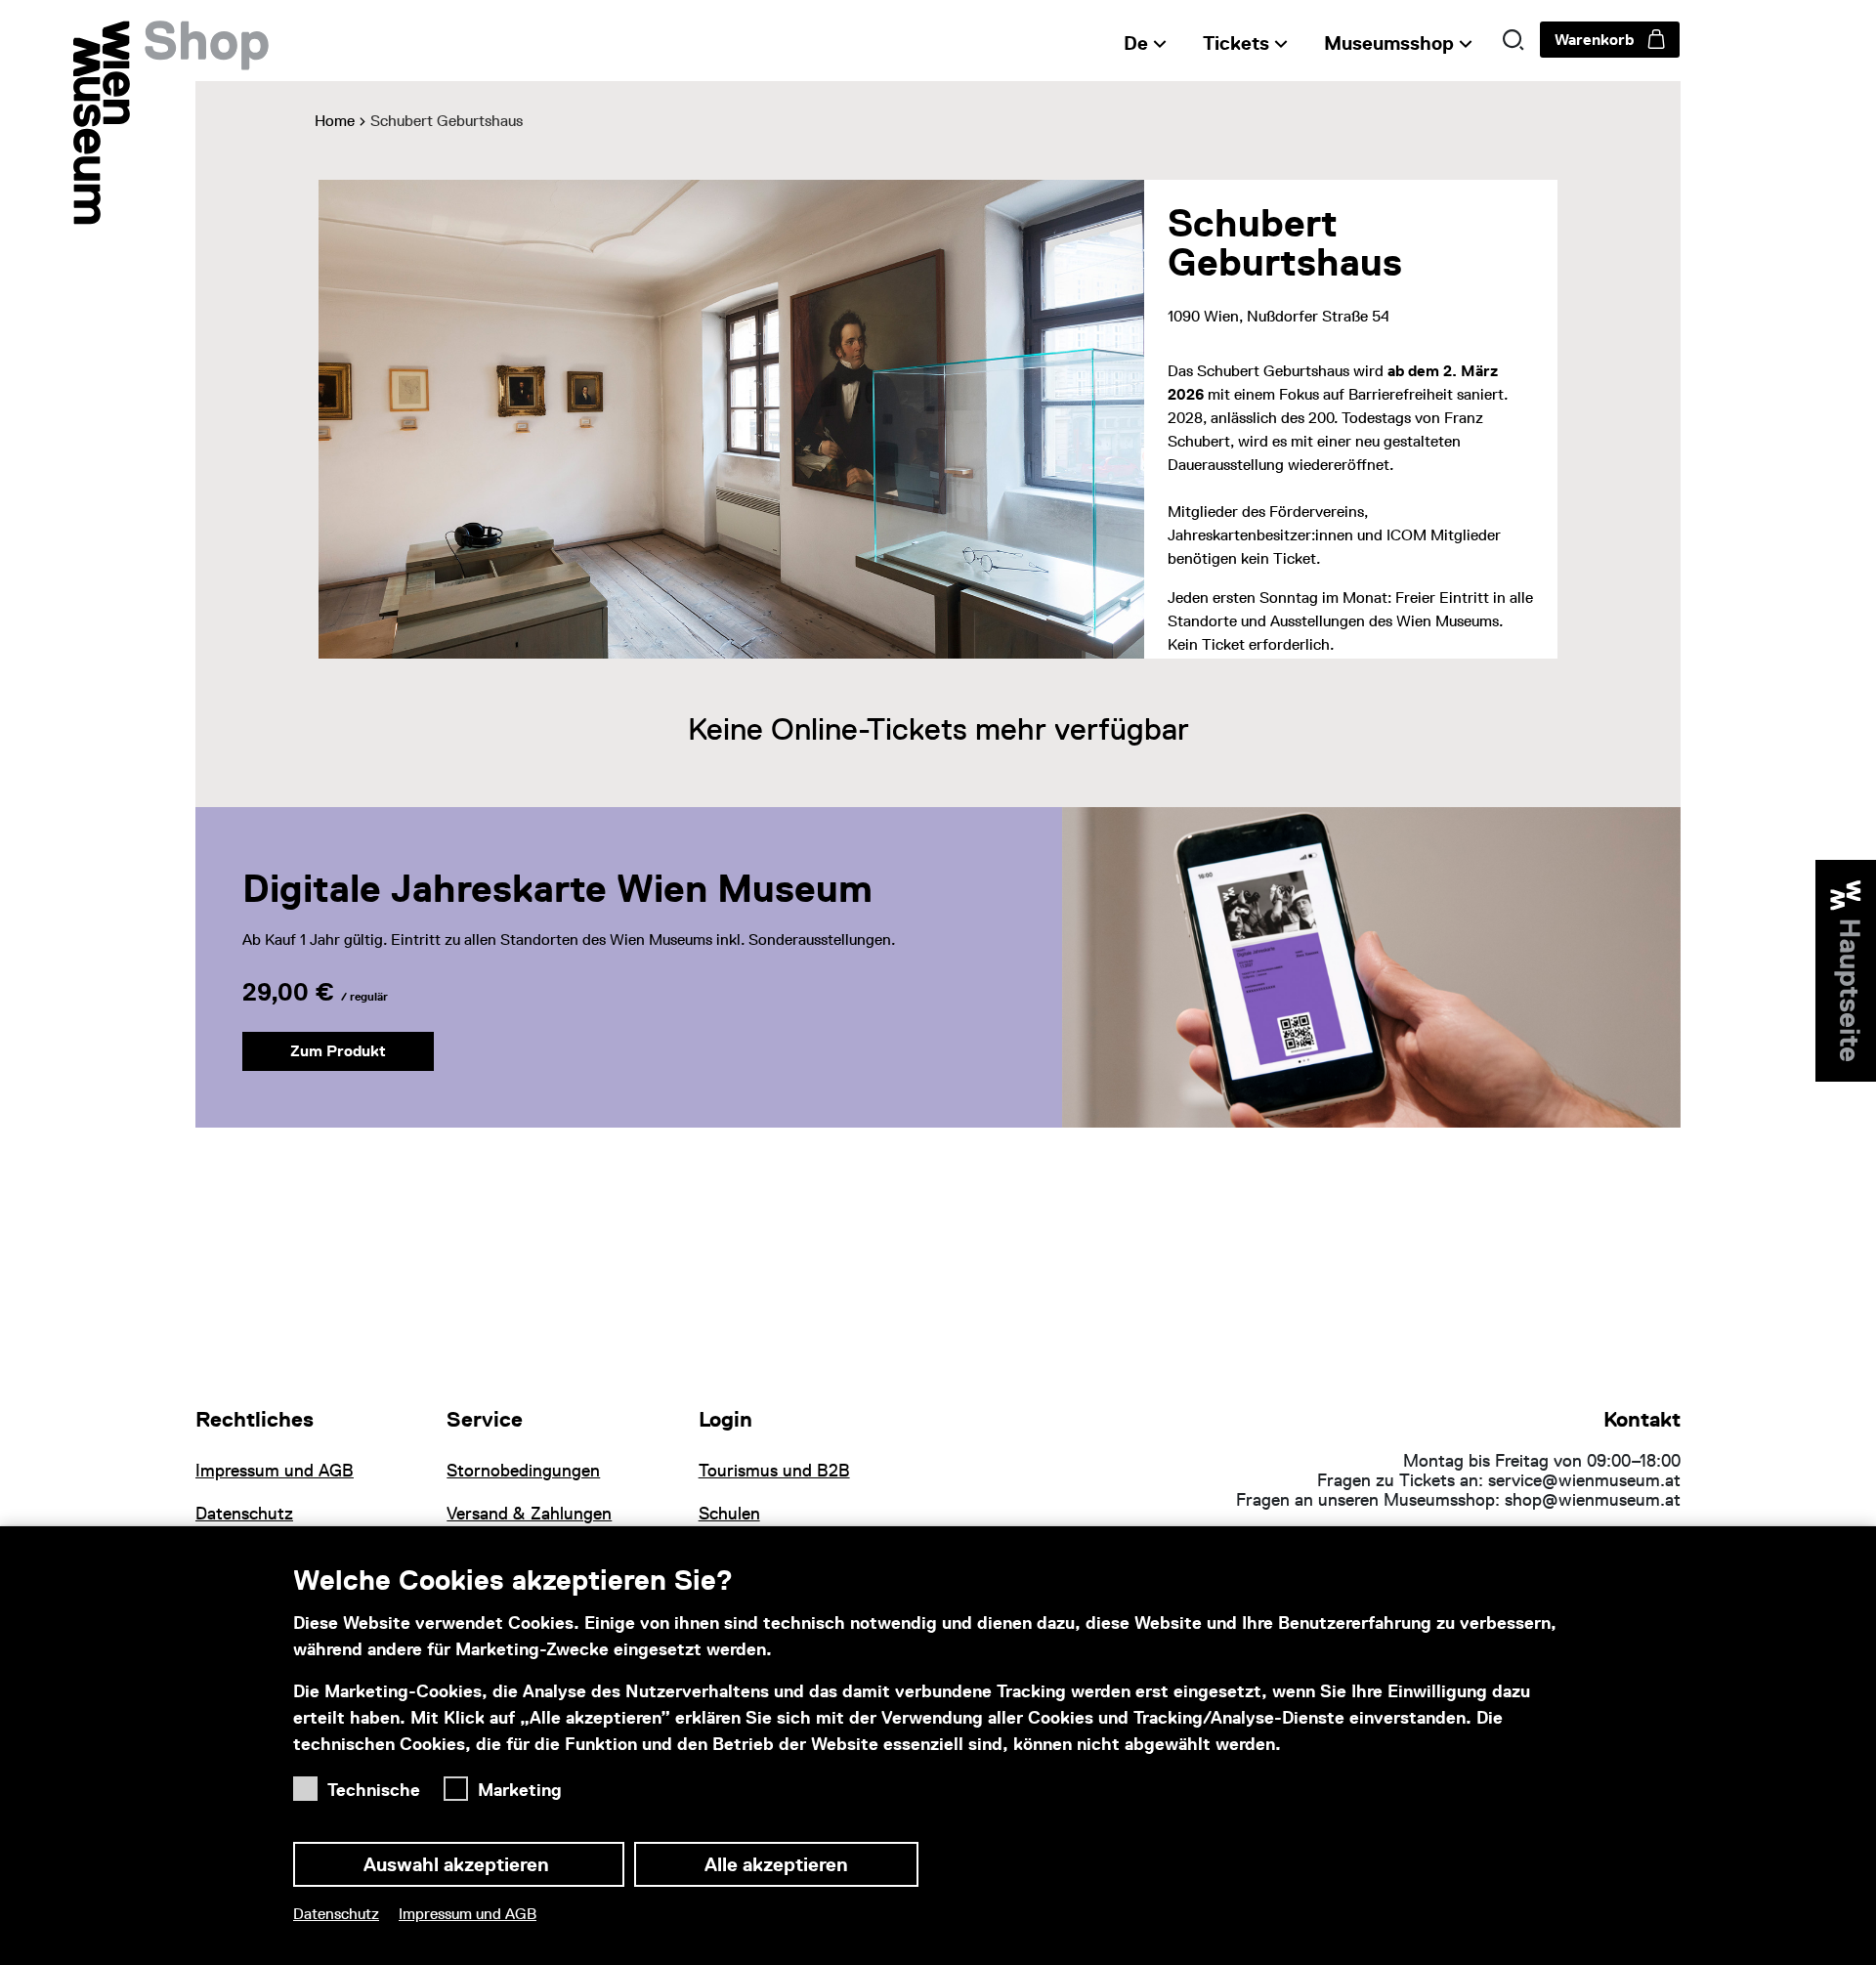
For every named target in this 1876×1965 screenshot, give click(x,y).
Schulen (729, 1514)
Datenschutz (336, 1914)
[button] (1514, 40)
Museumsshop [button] (1389, 43)
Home (335, 121)
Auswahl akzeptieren (459, 1864)
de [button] (1136, 43)
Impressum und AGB (468, 1914)
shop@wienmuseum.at (1593, 1500)
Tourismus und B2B (774, 1471)
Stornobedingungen (523, 1471)
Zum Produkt (338, 1051)
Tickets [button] (1236, 43)
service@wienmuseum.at (1584, 1480)
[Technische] (310, 1784)
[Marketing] (461, 1784)
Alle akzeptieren (776, 1864)
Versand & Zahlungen (529, 1514)
